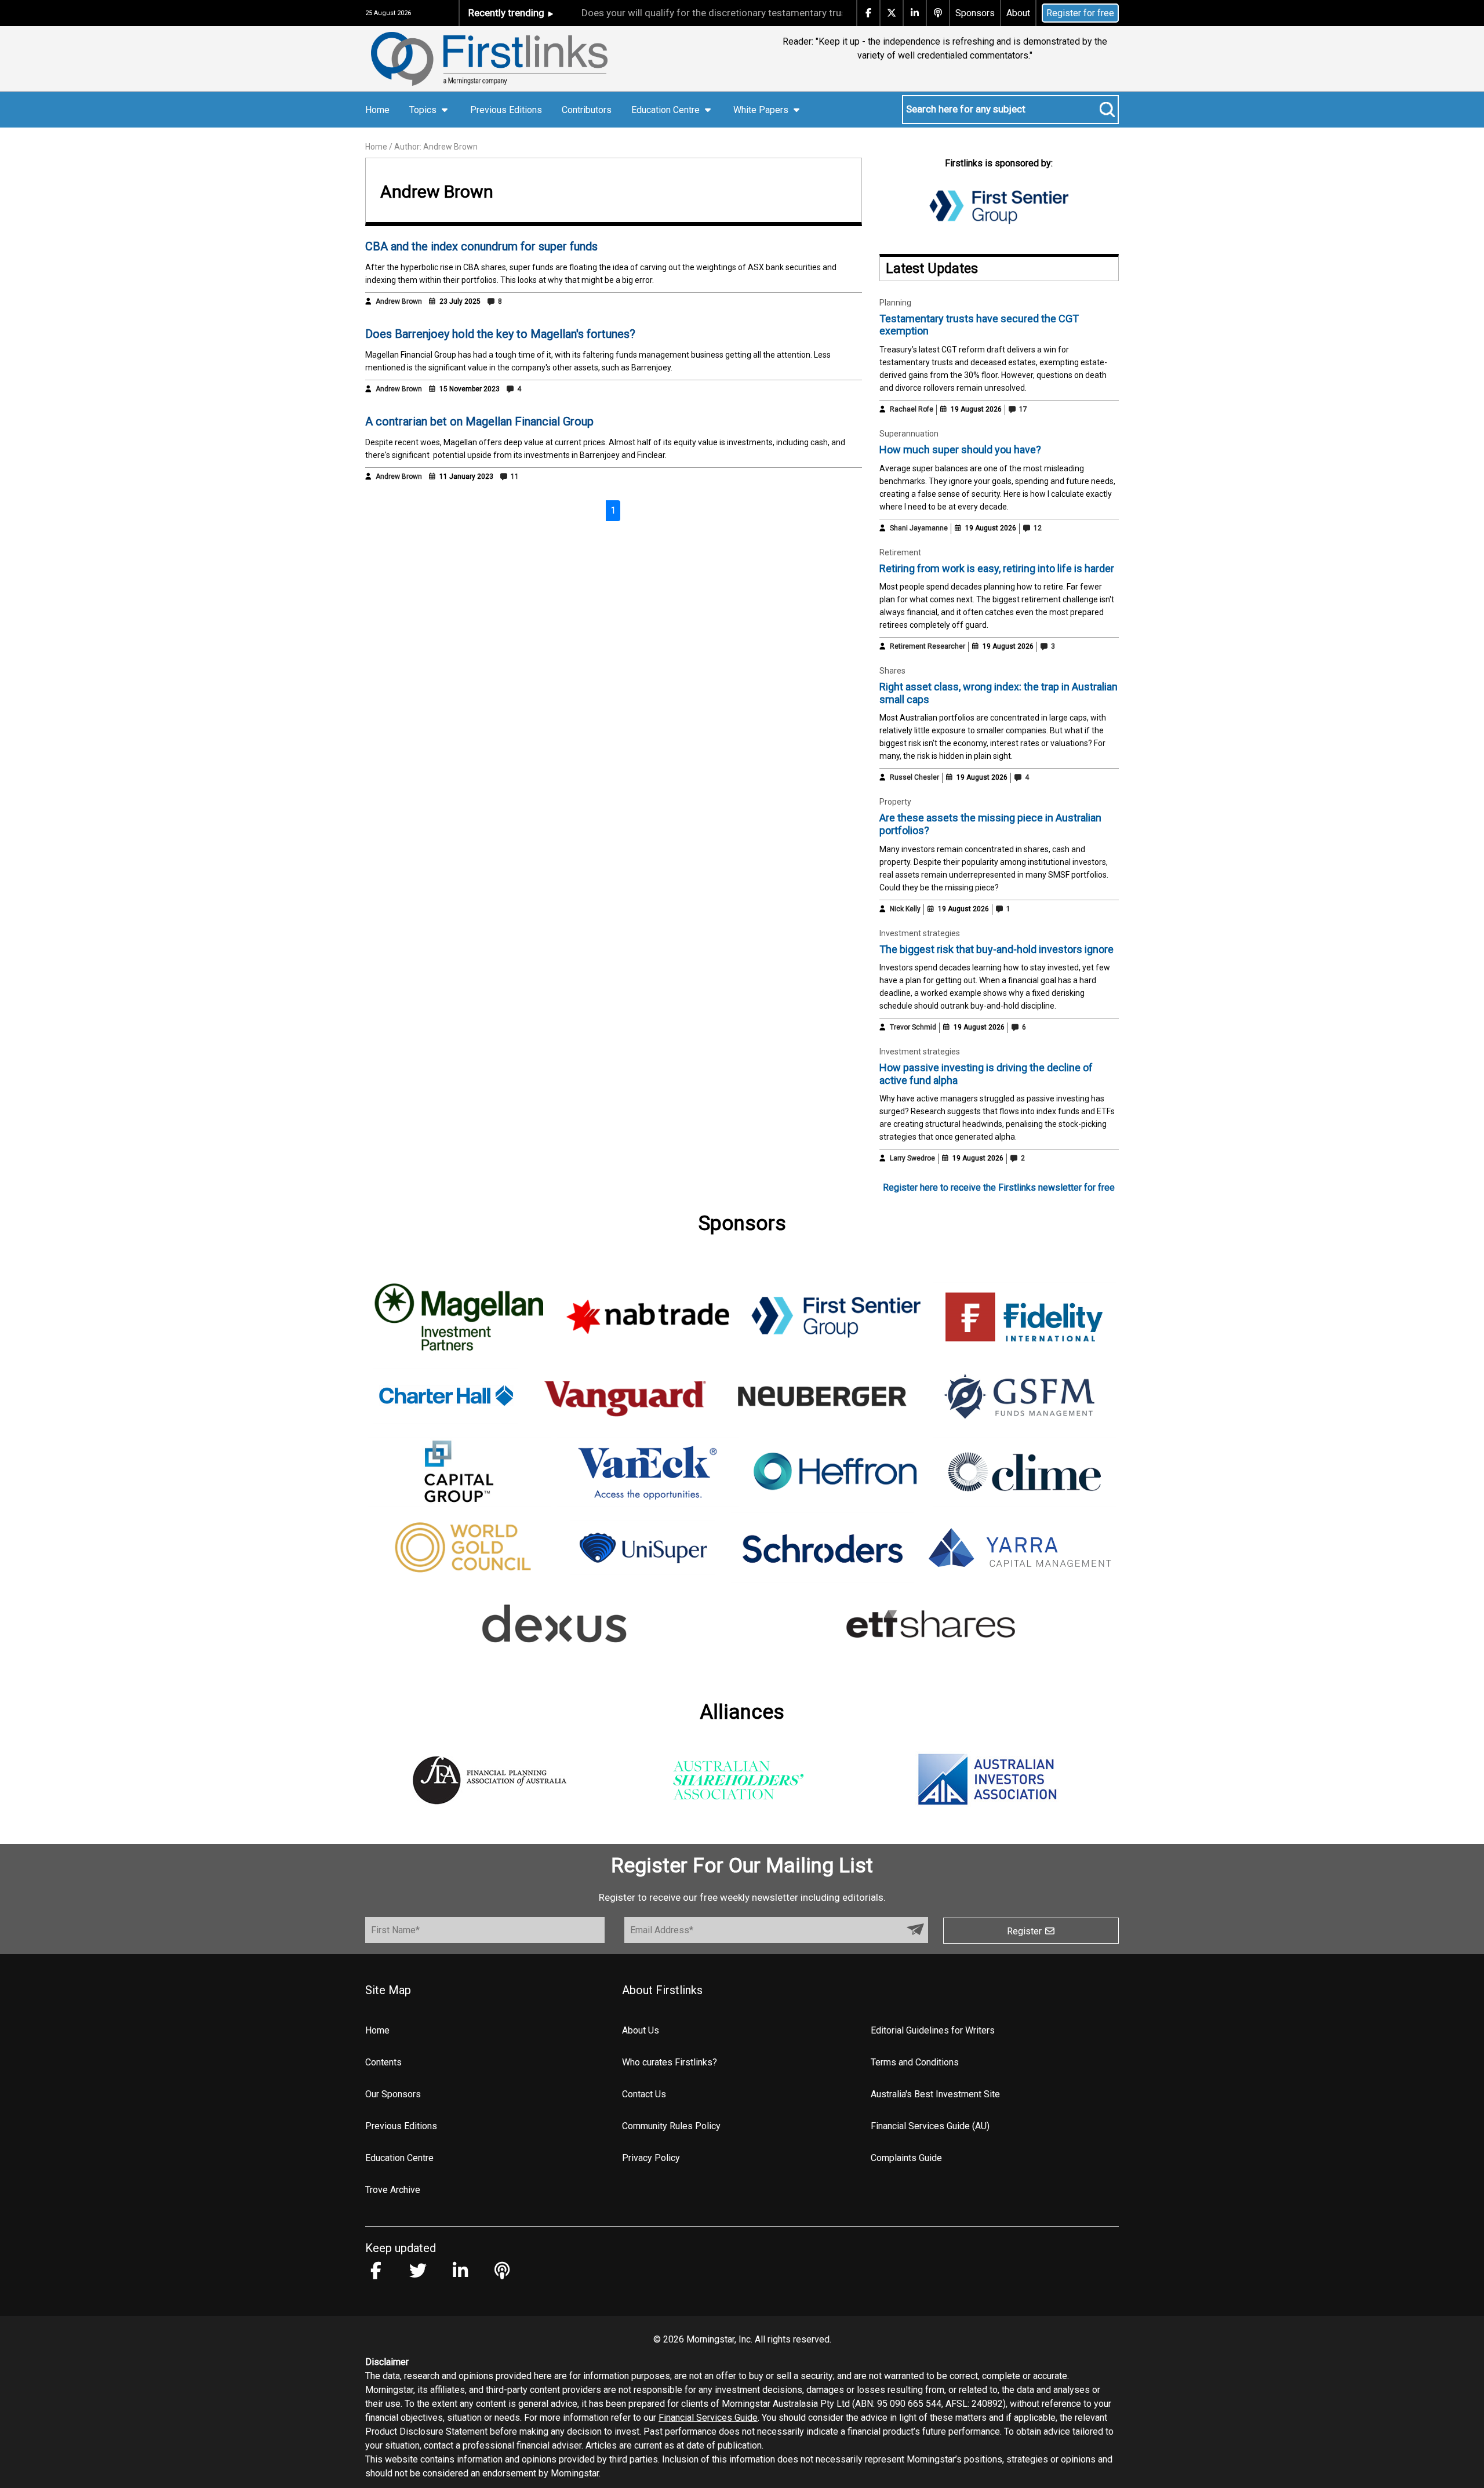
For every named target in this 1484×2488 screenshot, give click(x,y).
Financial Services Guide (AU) (930, 2126)
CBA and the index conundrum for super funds (481, 246)
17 (1022, 409)
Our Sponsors (393, 2094)
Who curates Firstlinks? (670, 2062)
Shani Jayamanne (919, 528)
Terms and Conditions (915, 2062)
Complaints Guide (906, 2158)
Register (1025, 1931)
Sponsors (975, 13)
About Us (641, 2030)
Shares (892, 671)
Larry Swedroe (912, 1158)
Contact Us (644, 2094)
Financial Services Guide (708, 2418)
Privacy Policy (651, 2158)
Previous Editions (506, 110)
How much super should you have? (960, 450)
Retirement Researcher (927, 646)
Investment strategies (920, 933)
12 (1037, 528)
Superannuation (909, 434)
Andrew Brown (399, 301)
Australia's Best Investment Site (935, 2094)
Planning (895, 303)
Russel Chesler (914, 777)
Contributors (587, 110)
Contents (383, 2062)
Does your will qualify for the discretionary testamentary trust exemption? (694, 13)
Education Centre (399, 2158)
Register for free (1080, 13)
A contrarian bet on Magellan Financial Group (479, 421)
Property (895, 802)
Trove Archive (393, 2190)
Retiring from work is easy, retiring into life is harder (997, 568)
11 (514, 476)
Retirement (900, 552)
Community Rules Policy (671, 2126)
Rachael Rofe (912, 409)
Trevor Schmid (913, 1027)
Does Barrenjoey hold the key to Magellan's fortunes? (500, 334)
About (1018, 13)
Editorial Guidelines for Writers (933, 2030)
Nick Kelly (905, 909)
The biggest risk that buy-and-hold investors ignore (996, 949)
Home (377, 110)
